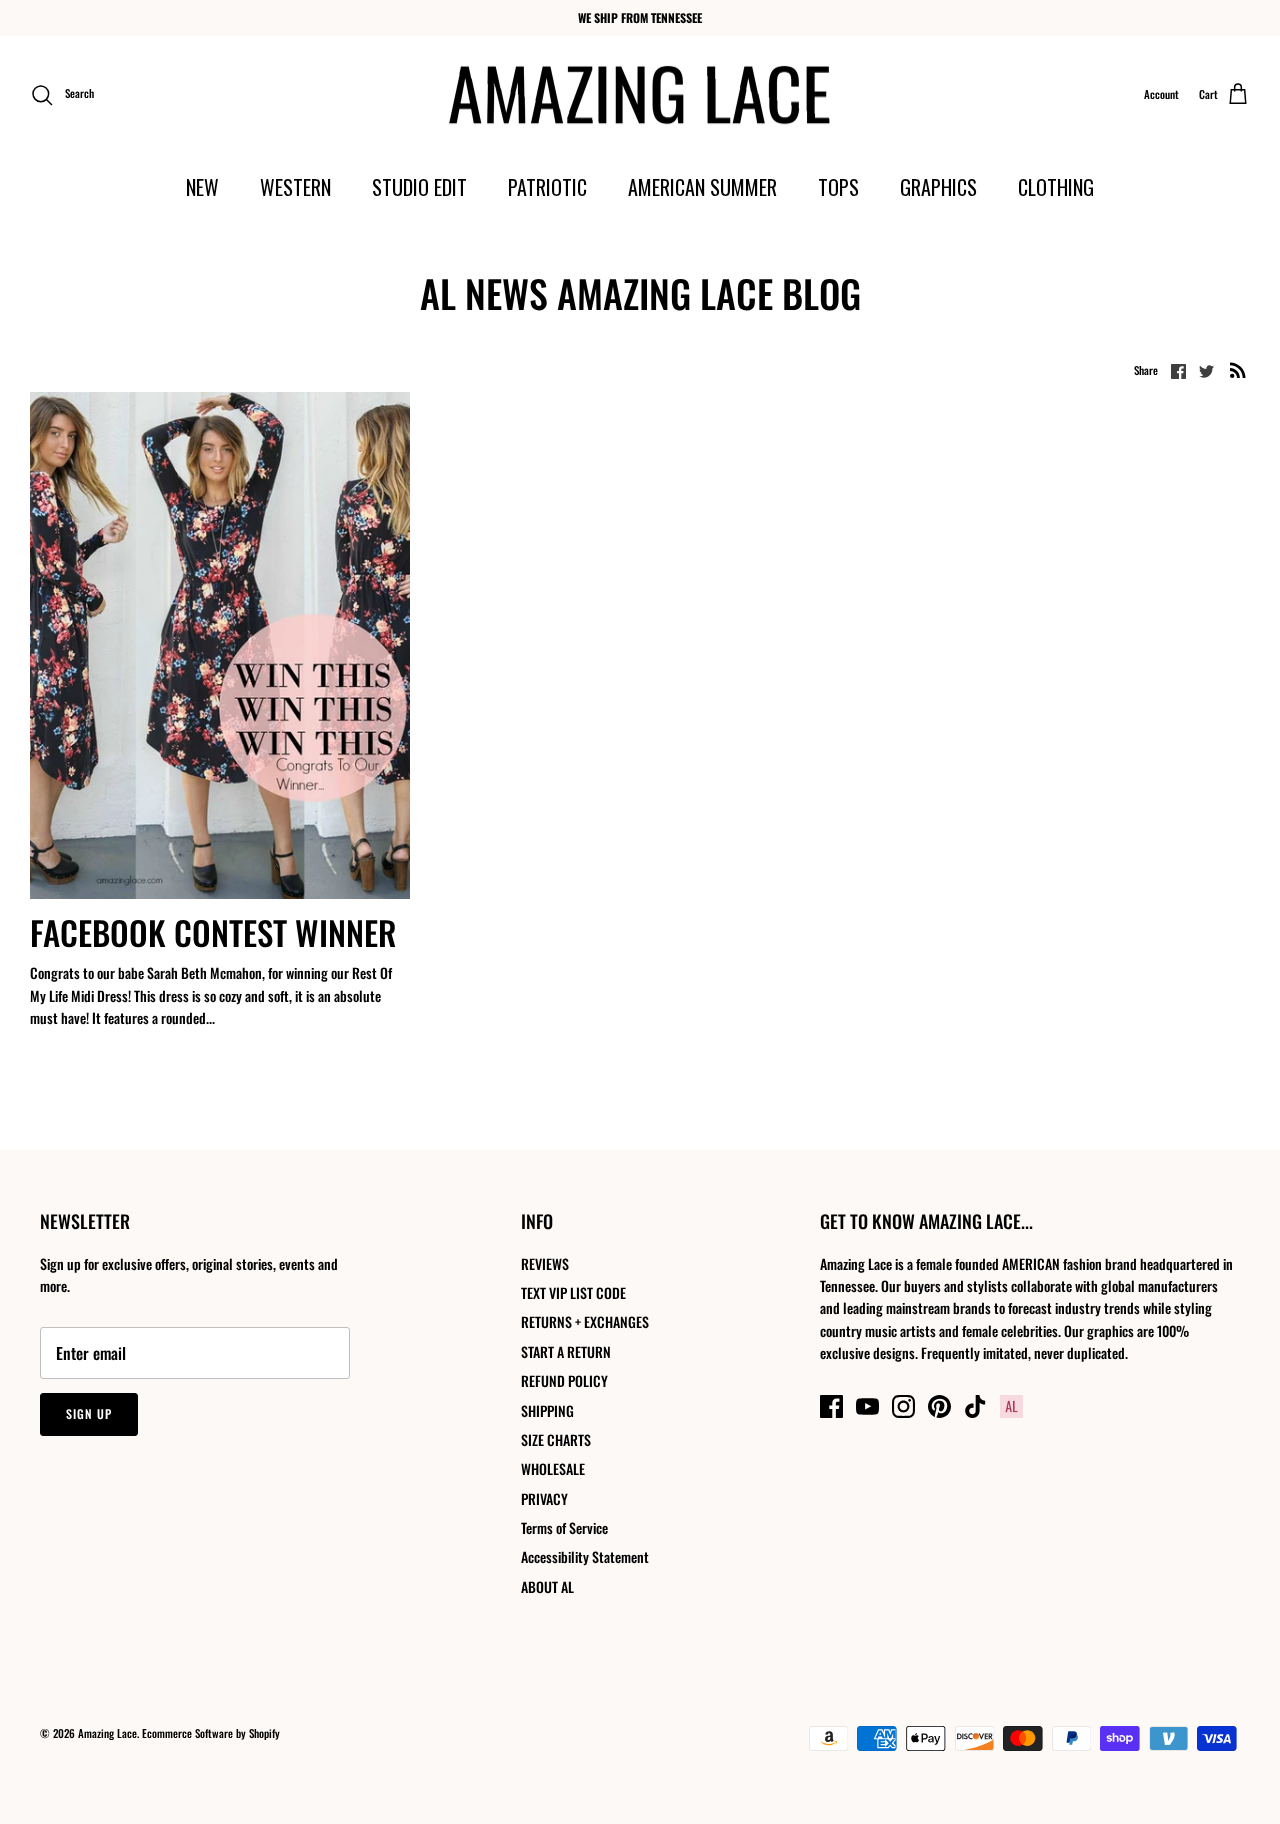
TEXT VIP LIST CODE (573, 1292)
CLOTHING (1056, 187)
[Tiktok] (975, 1406)
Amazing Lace (107, 1733)
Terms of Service (564, 1527)
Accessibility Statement (585, 1556)
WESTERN (295, 187)
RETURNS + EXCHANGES (585, 1321)
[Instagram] (903, 1406)
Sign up (89, 1413)
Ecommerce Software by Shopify (211, 1733)
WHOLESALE (553, 1468)
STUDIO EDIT (419, 187)
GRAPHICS (938, 187)
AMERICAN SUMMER (702, 187)
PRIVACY (544, 1498)
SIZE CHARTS (556, 1439)
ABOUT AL (547, 1586)
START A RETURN (566, 1351)
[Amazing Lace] (640, 95)
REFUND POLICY (564, 1380)
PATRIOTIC (547, 187)
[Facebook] (831, 1406)
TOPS (838, 187)
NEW (202, 187)
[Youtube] (867, 1406)
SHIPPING (547, 1410)
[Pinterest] (939, 1406)
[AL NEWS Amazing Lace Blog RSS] (1238, 369)
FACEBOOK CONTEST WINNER (213, 932)
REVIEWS (545, 1263)
